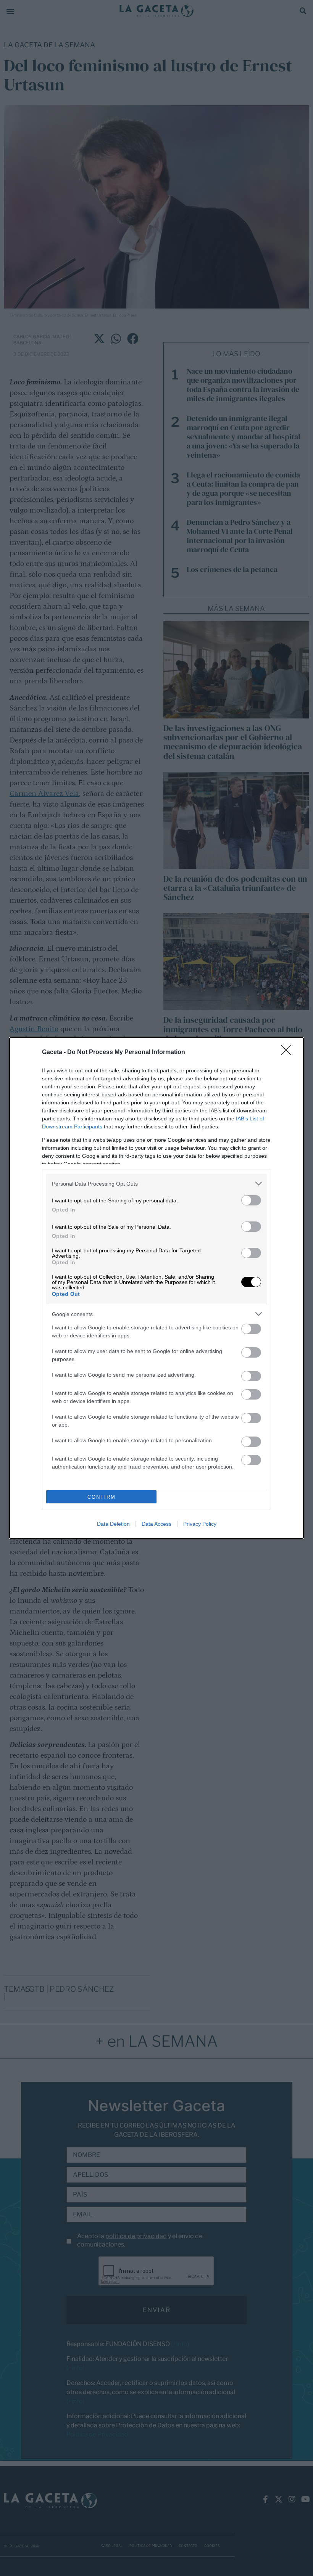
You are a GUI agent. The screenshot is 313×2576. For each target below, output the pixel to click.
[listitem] (156, 1184)
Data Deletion (113, 1524)
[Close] (289, 1053)
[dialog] (156, 1288)
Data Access (156, 1524)
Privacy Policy (200, 1524)
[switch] (251, 1200)
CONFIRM (102, 1497)
